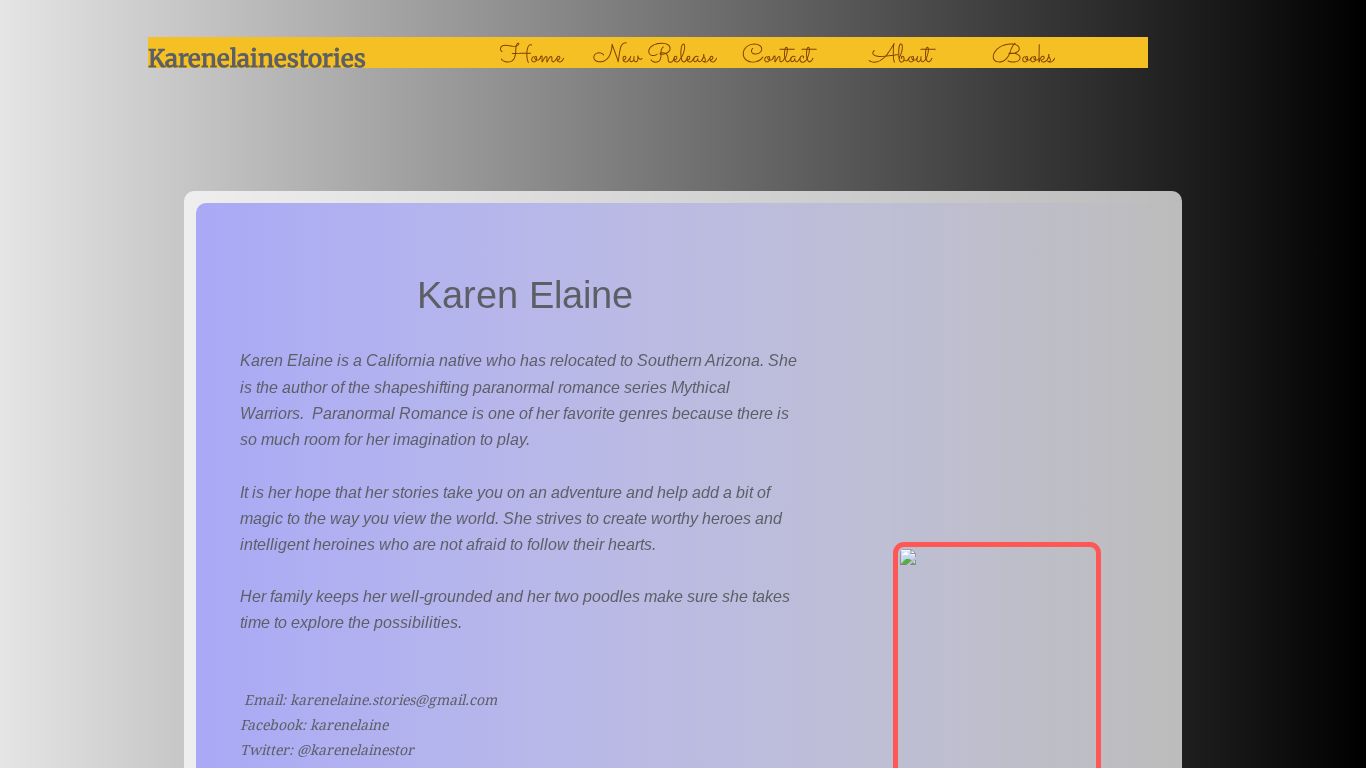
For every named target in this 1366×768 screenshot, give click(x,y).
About (900, 57)
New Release (654, 57)
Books (1023, 57)
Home (531, 57)
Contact (777, 57)
